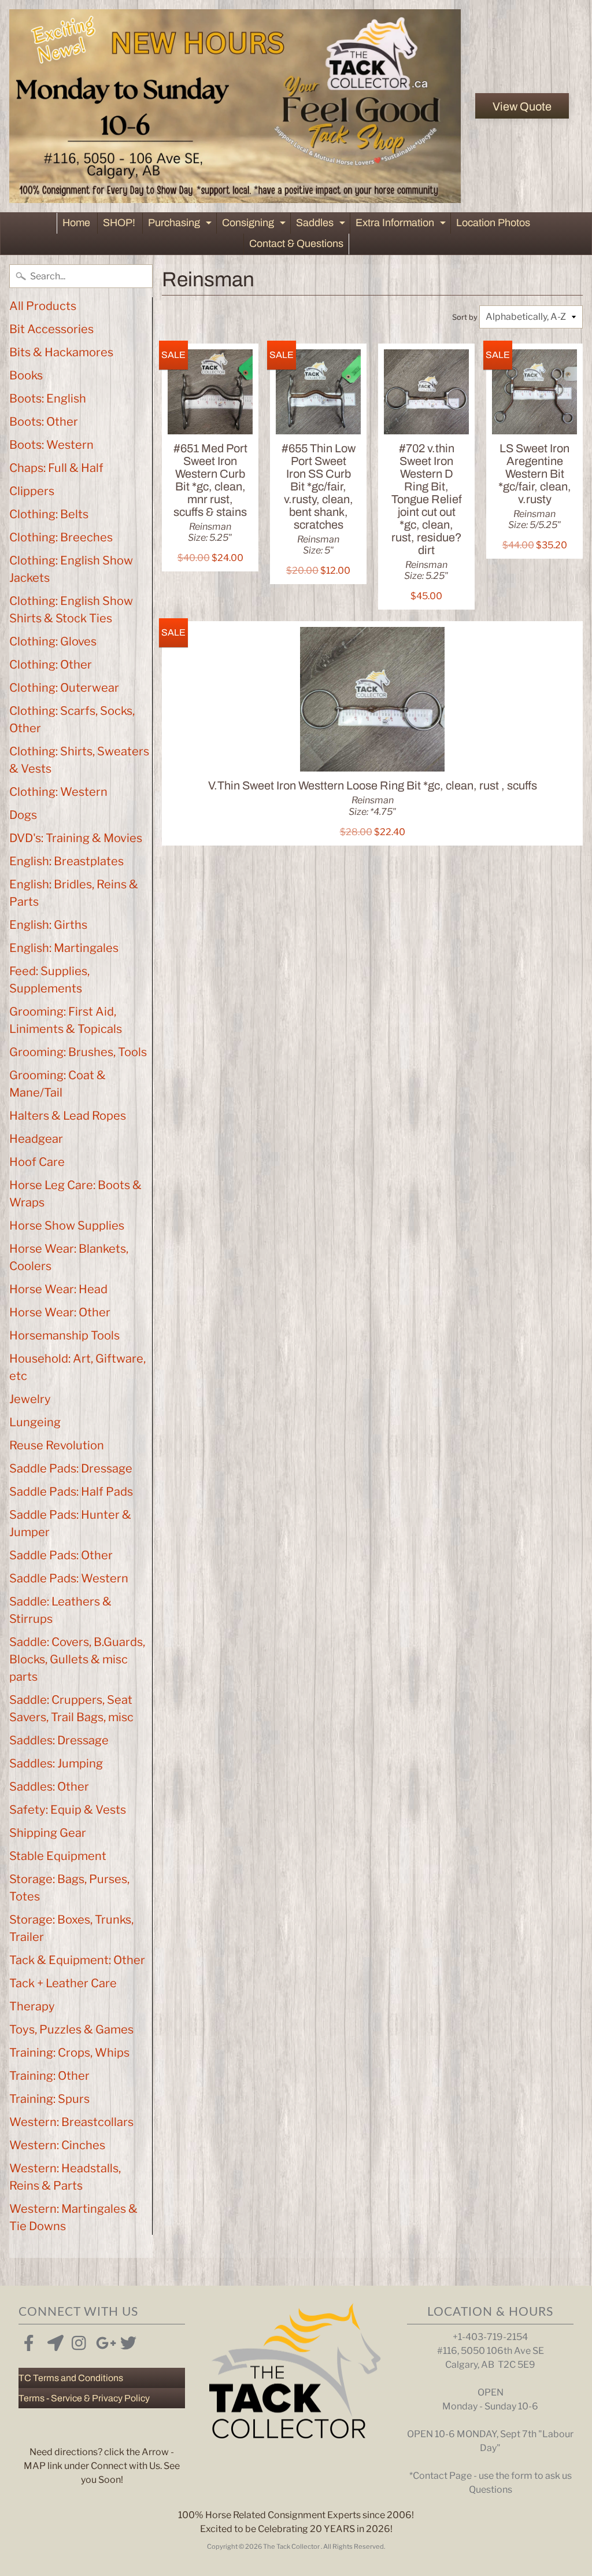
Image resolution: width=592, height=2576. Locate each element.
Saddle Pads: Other (61, 1555)
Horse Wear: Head (58, 1289)
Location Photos (493, 223)
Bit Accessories (51, 329)
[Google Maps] (53, 2341)
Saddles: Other (49, 1787)
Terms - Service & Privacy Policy (84, 2398)
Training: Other (49, 2076)
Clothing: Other (51, 665)
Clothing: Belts (49, 514)
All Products (43, 306)
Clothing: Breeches (61, 537)
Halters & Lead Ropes (68, 1116)
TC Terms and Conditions (71, 2378)
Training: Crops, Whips (69, 2053)
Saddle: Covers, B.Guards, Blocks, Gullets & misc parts (77, 1659)
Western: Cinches (57, 2145)
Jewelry (30, 1399)
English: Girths (48, 925)
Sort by (465, 317)
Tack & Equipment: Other (77, 1960)
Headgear (36, 1139)
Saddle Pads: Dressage (71, 1468)
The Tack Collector (292, 2547)
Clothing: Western (58, 792)
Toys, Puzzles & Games (71, 2029)
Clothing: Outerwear (64, 688)
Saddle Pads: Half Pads (71, 1492)
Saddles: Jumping (56, 1763)
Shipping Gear (48, 1833)
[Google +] (102, 2341)
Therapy (32, 2006)
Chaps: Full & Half (56, 468)
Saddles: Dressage (59, 1740)
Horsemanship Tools (64, 1335)
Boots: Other (44, 422)
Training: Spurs (49, 2099)
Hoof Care (37, 1162)
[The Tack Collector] (235, 106)
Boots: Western (51, 445)
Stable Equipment (58, 1856)
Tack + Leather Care (63, 1983)
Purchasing (181, 225)
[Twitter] (126, 2341)
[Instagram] (77, 2341)
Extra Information (402, 225)
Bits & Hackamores (61, 352)
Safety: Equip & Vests (68, 1810)
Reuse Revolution (57, 1445)
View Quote (522, 106)
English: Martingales (64, 948)
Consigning (255, 225)
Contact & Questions (296, 243)
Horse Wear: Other (60, 1312)
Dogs (23, 815)
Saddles (322, 225)
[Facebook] (29, 2341)
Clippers (32, 491)
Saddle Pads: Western (69, 1578)
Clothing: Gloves (53, 641)
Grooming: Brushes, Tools (78, 1052)
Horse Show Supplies (67, 1226)
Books (26, 375)
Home (76, 223)
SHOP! (119, 223)
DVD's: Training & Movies (76, 838)
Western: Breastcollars (71, 2122)
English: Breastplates (66, 861)
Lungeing (35, 1422)
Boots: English (48, 398)
